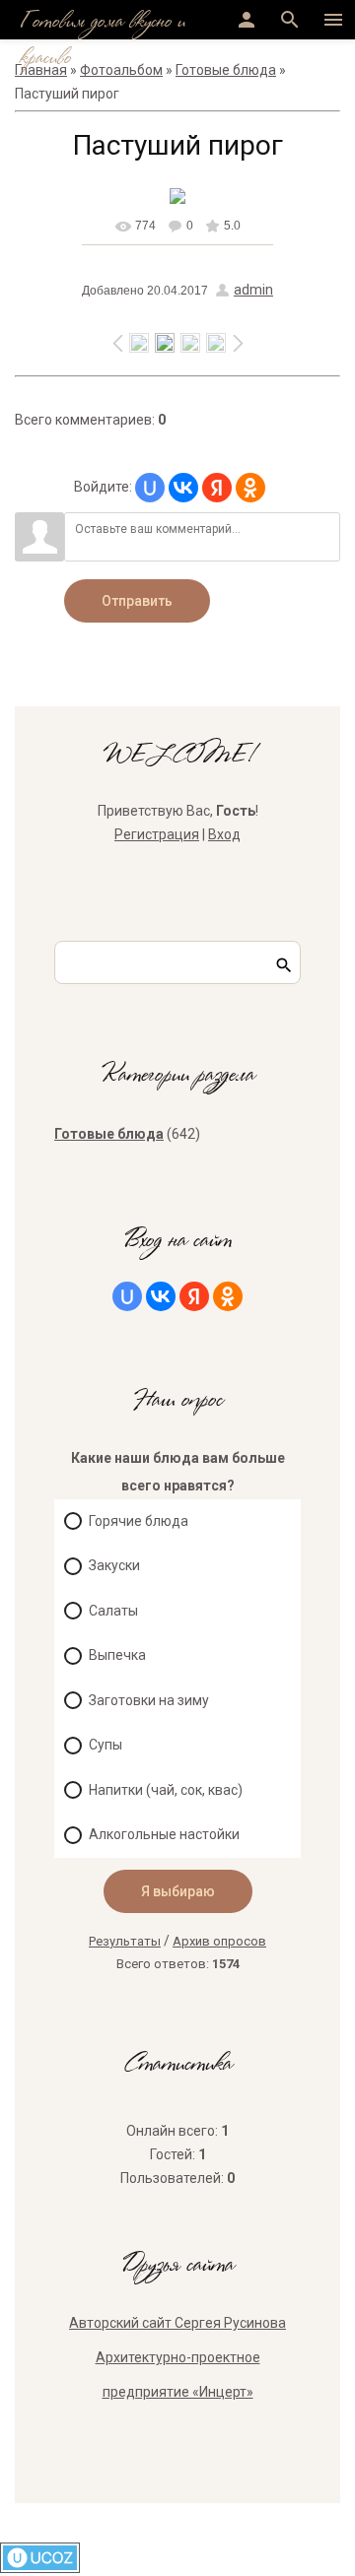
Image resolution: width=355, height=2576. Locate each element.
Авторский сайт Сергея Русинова (177, 2323)
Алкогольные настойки (164, 1834)
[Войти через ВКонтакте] (183, 488)
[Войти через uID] (150, 488)
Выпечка (117, 1655)
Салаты (113, 1611)
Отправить (137, 601)
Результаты (125, 1941)
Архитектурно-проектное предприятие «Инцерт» (178, 2375)
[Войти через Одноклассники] (250, 488)
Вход (224, 834)
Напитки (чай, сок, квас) (166, 1790)
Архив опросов (219, 1941)
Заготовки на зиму (149, 1700)
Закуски (114, 1565)
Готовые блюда (109, 1134)
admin (253, 290)
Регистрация (157, 834)
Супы (106, 1745)
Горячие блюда (139, 1521)
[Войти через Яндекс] (217, 488)
